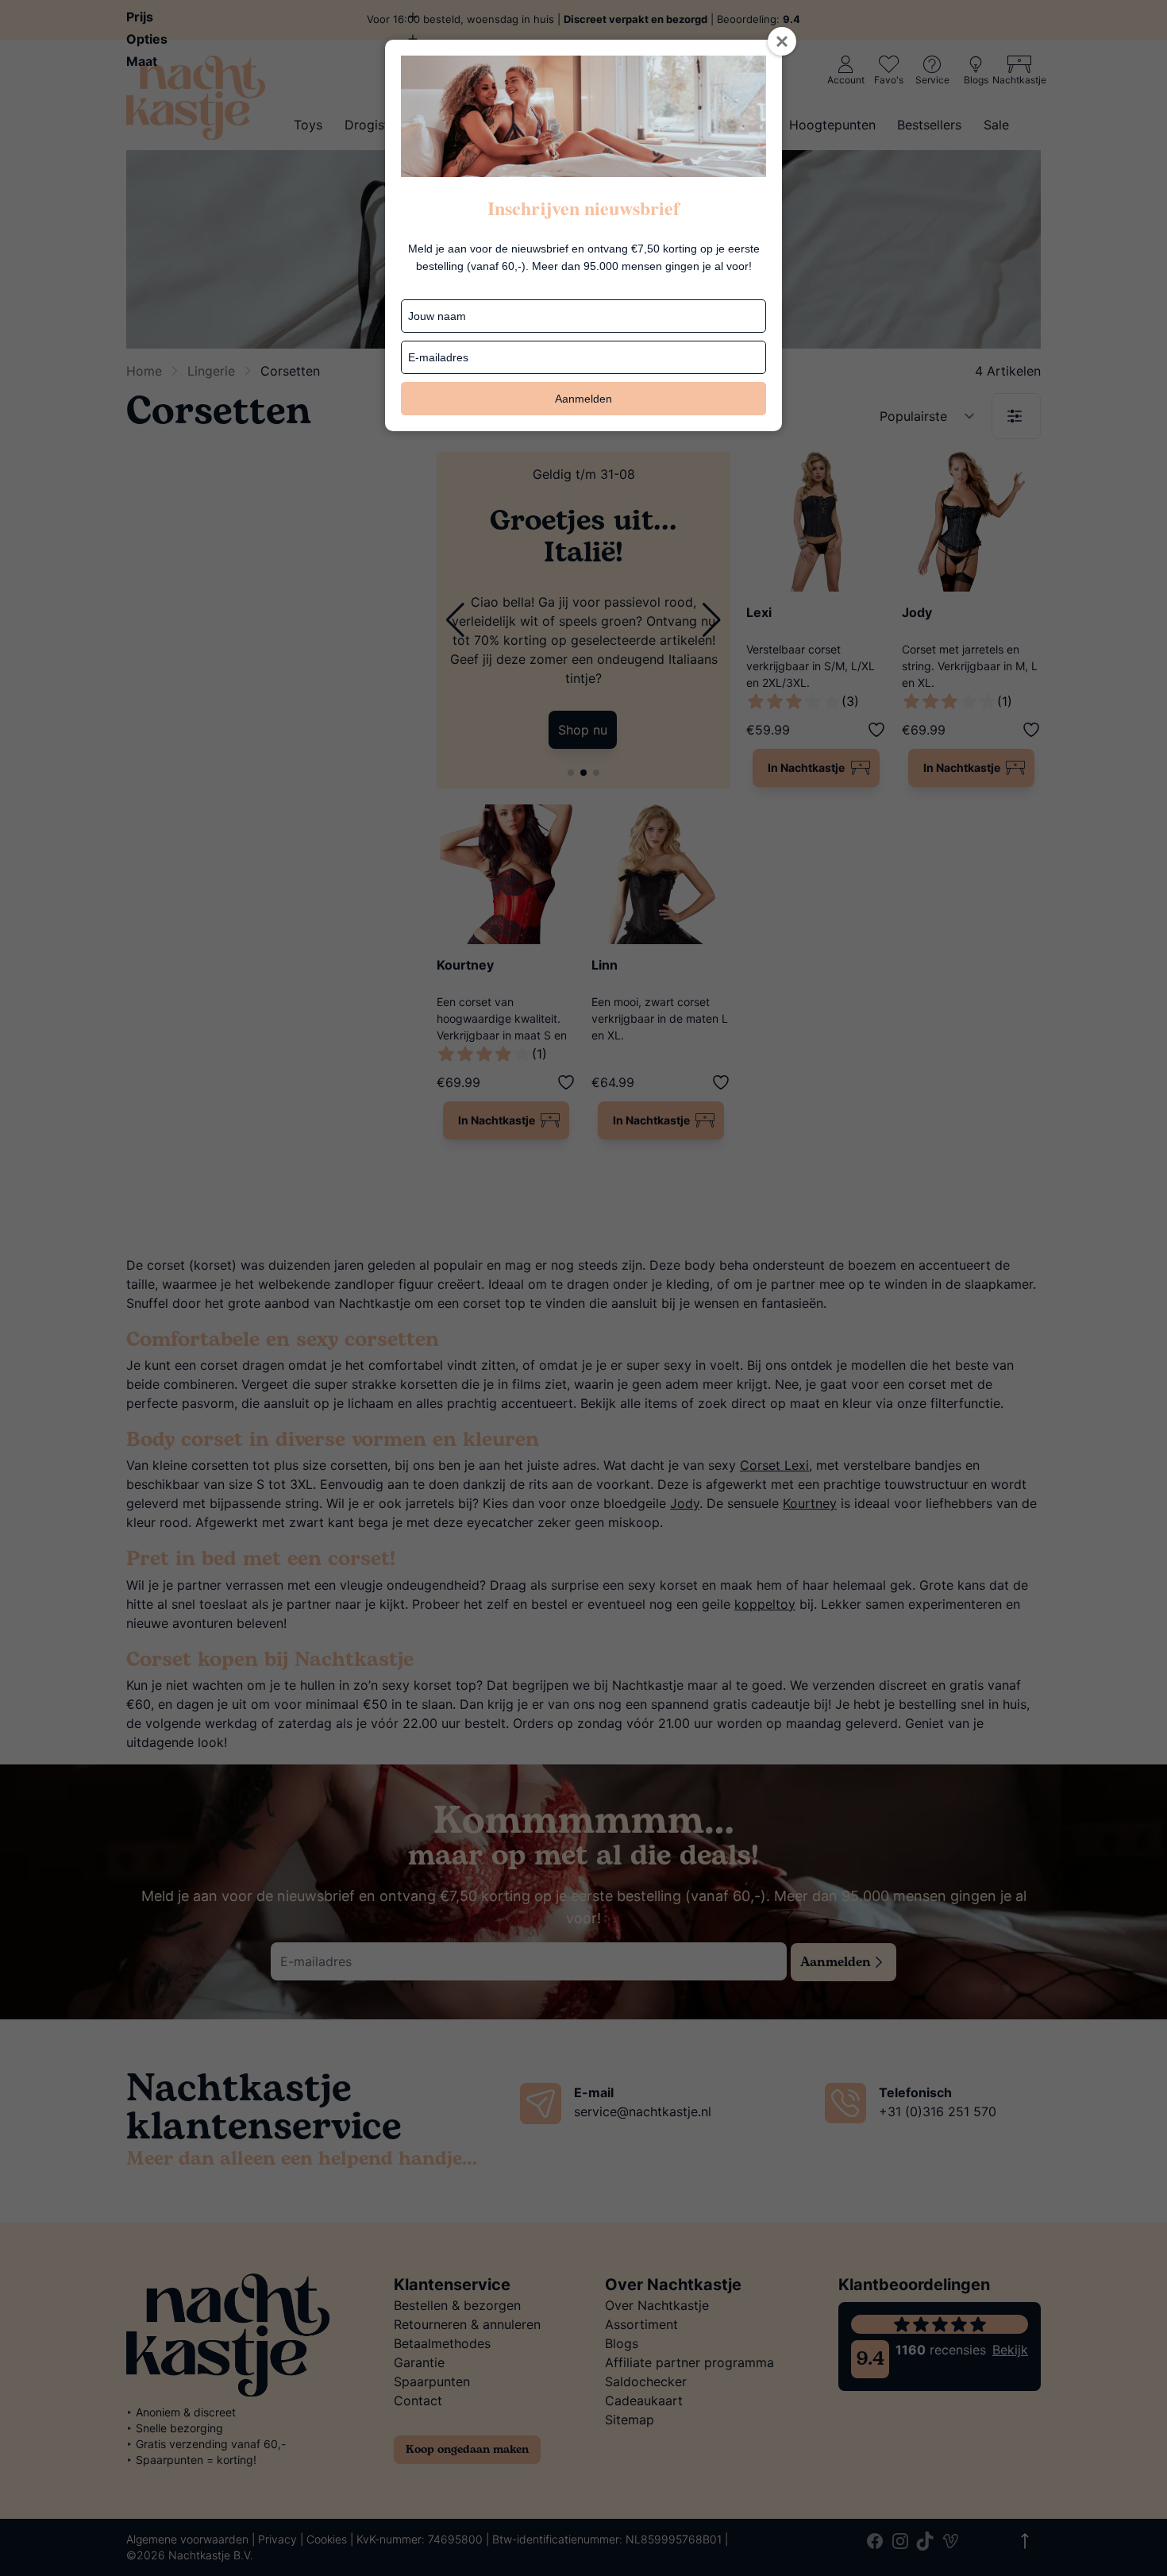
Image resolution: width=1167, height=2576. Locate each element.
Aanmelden (583, 399)
